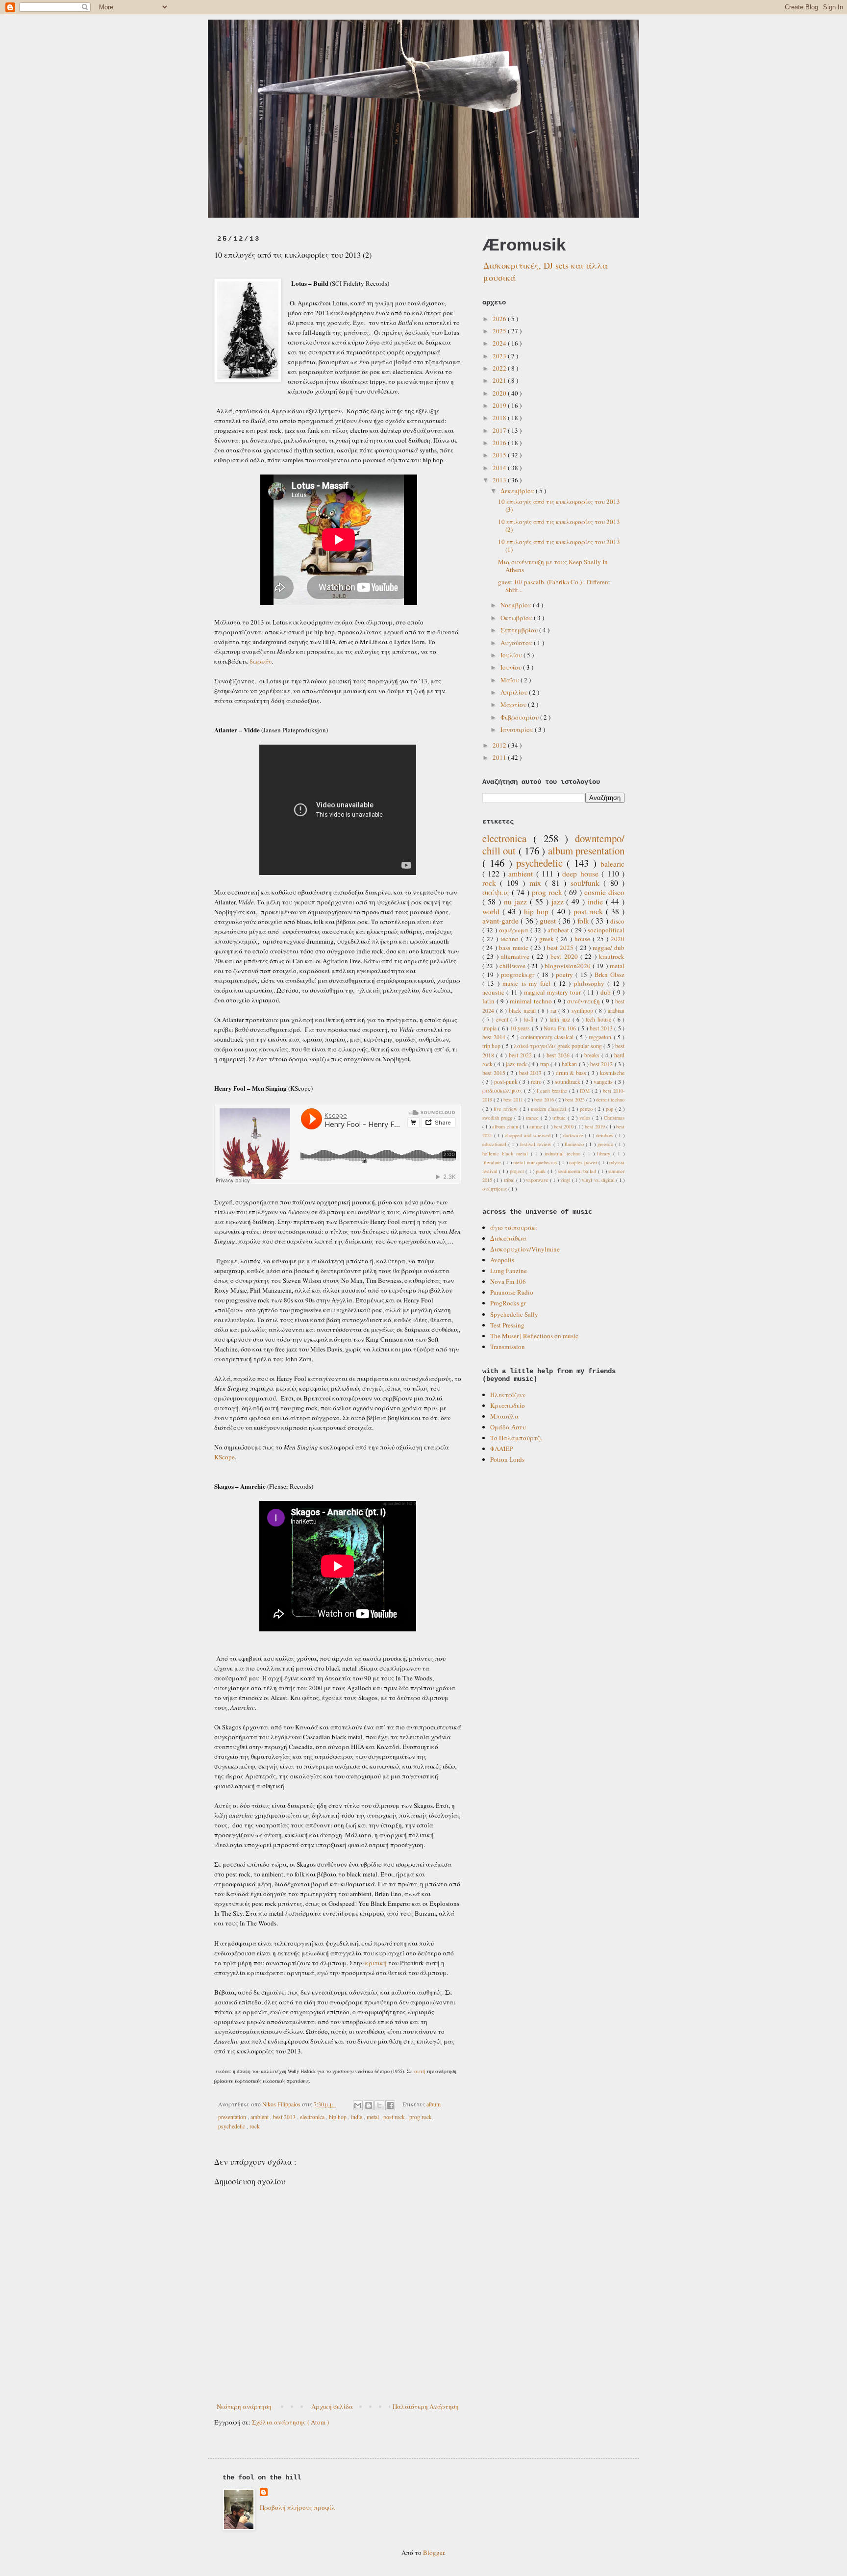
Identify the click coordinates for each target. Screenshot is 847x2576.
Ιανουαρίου (518, 729)
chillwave (513, 966)
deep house (582, 874)
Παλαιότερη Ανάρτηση (426, 2406)
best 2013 (285, 2117)
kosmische (612, 1073)
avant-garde (501, 921)
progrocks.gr (519, 975)
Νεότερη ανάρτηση (244, 2406)
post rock (395, 2117)
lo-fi (530, 1019)
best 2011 (514, 1100)
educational (495, 1144)
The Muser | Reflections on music (534, 1336)
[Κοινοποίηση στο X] (379, 2105)
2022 (500, 368)
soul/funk (587, 883)
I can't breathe (553, 1091)
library (605, 1153)
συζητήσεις (495, 1189)
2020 (500, 393)
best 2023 (576, 1100)
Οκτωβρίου (517, 618)
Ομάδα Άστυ (508, 1427)
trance (533, 1118)
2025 (500, 331)
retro (537, 1082)
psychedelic (232, 2126)
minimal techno (532, 1001)
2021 (500, 380)
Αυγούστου (517, 643)
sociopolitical (606, 930)
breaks (593, 1055)
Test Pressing (507, 1325)
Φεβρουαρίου (520, 717)
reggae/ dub (609, 948)
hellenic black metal (507, 1153)
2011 (500, 757)
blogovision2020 (569, 966)
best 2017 (531, 1073)
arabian (616, 1011)
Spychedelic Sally (514, 1314)
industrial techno (564, 1153)
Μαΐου (511, 680)
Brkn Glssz (610, 975)
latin (489, 1001)
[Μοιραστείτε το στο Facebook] (390, 2105)
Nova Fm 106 (561, 1028)
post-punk (507, 1082)
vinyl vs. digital (599, 1180)
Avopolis (502, 1260)
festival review (537, 1144)
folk (584, 921)
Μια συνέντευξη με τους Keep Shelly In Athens (553, 566)
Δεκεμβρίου (518, 491)
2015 (500, 455)
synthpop (583, 1011)
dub (607, 992)
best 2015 (495, 1073)
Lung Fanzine (509, 1271)
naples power (584, 1162)
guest (549, 921)
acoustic (494, 992)
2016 (500, 443)
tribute (560, 1118)
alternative (516, 956)
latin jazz (561, 1019)
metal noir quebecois (536, 1162)
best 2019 (595, 1126)
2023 (500, 356)
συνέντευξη (585, 1001)
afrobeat (559, 930)
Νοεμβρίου (517, 605)
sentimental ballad (578, 1171)
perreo (587, 1109)
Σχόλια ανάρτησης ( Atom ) (290, 2422)
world (492, 911)
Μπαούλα (504, 1416)
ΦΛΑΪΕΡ (501, 1449)
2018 (500, 418)
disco (617, 921)
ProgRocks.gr (508, 1303)
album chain (506, 1126)
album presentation (586, 850)
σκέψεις (497, 892)
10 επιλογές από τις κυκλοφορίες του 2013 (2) (559, 525)
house (584, 939)
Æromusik (524, 244)
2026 (500, 319)
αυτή (420, 2071)
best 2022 (521, 1055)
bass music (514, 948)
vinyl (566, 1180)
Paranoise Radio (512, 1292)
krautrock (612, 956)
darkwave (574, 1135)
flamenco (575, 1144)
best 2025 (561, 948)
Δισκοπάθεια (508, 1238)
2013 (500, 480)
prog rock (421, 2117)
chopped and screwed (528, 1135)
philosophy (591, 983)
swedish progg (498, 1118)
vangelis (604, 1082)
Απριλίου (515, 692)
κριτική (377, 1963)
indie (357, 2117)
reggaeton (601, 1037)
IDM (586, 1091)
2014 (500, 468)
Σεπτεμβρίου (520, 630)
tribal (510, 1180)
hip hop (338, 2117)
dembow (606, 1135)
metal (374, 2117)
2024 (500, 343)
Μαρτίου (514, 704)
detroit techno (610, 1100)
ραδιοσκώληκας (503, 1090)
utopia (490, 1028)
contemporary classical (548, 1037)
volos (586, 1118)
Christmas (614, 1118)
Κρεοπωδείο (508, 1405)
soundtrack (568, 1082)
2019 (500, 405)
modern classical (549, 1109)
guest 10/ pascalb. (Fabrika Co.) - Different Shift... (554, 586)
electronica (313, 2117)
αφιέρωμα (515, 930)
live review (507, 1109)
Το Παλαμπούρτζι (516, 1438)
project (518, 1171)
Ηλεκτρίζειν (508, 1395)
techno (511, 939)
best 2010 (564, 1126)
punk (541, 1171)
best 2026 (559, 1055)
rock (255, 2126)
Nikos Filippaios (282, 2104)
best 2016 (545, 1100)
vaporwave (538, 1180)
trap (545, 1064)
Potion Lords (507, 1459)
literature (493, 1162)
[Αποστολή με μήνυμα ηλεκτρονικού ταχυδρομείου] (358, 2105)
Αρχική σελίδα (332, 2406)
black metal (523, 1011)
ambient (260, 2117)
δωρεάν (261, 661)
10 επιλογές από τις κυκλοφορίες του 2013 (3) (559, 505)
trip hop (492, 1046)
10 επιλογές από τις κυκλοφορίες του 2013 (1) (559, 546)
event (503, 1019)
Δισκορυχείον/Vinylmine (525, 1249)
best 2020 (565, 956)
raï (554, 1011)
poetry (566, 975)
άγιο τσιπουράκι (514, 1227)
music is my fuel (528, 983)
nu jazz (517, 901)
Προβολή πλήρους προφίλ (298, 2507)
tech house (599, 1019)
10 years (521, 1028)
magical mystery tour (554, 992)
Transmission (508, 1347)
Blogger (434, 2552)
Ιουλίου (512, 655)
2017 (500, 430)
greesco (606, 1144)
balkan (570, 1064)
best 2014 (495, 1037)
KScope (224, 1457)
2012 (500, 745)
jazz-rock (517, 1064)
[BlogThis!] (369, 2105)
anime (536, 1126)
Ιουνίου (512, 667)
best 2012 (602, 1064)
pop (610, 1109)
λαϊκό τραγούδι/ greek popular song (559, 1046)
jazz (559, 901)
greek (548, 939)
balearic (612, 864)
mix (537, 883)
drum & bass (572, 1073)
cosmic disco (604, 892)
